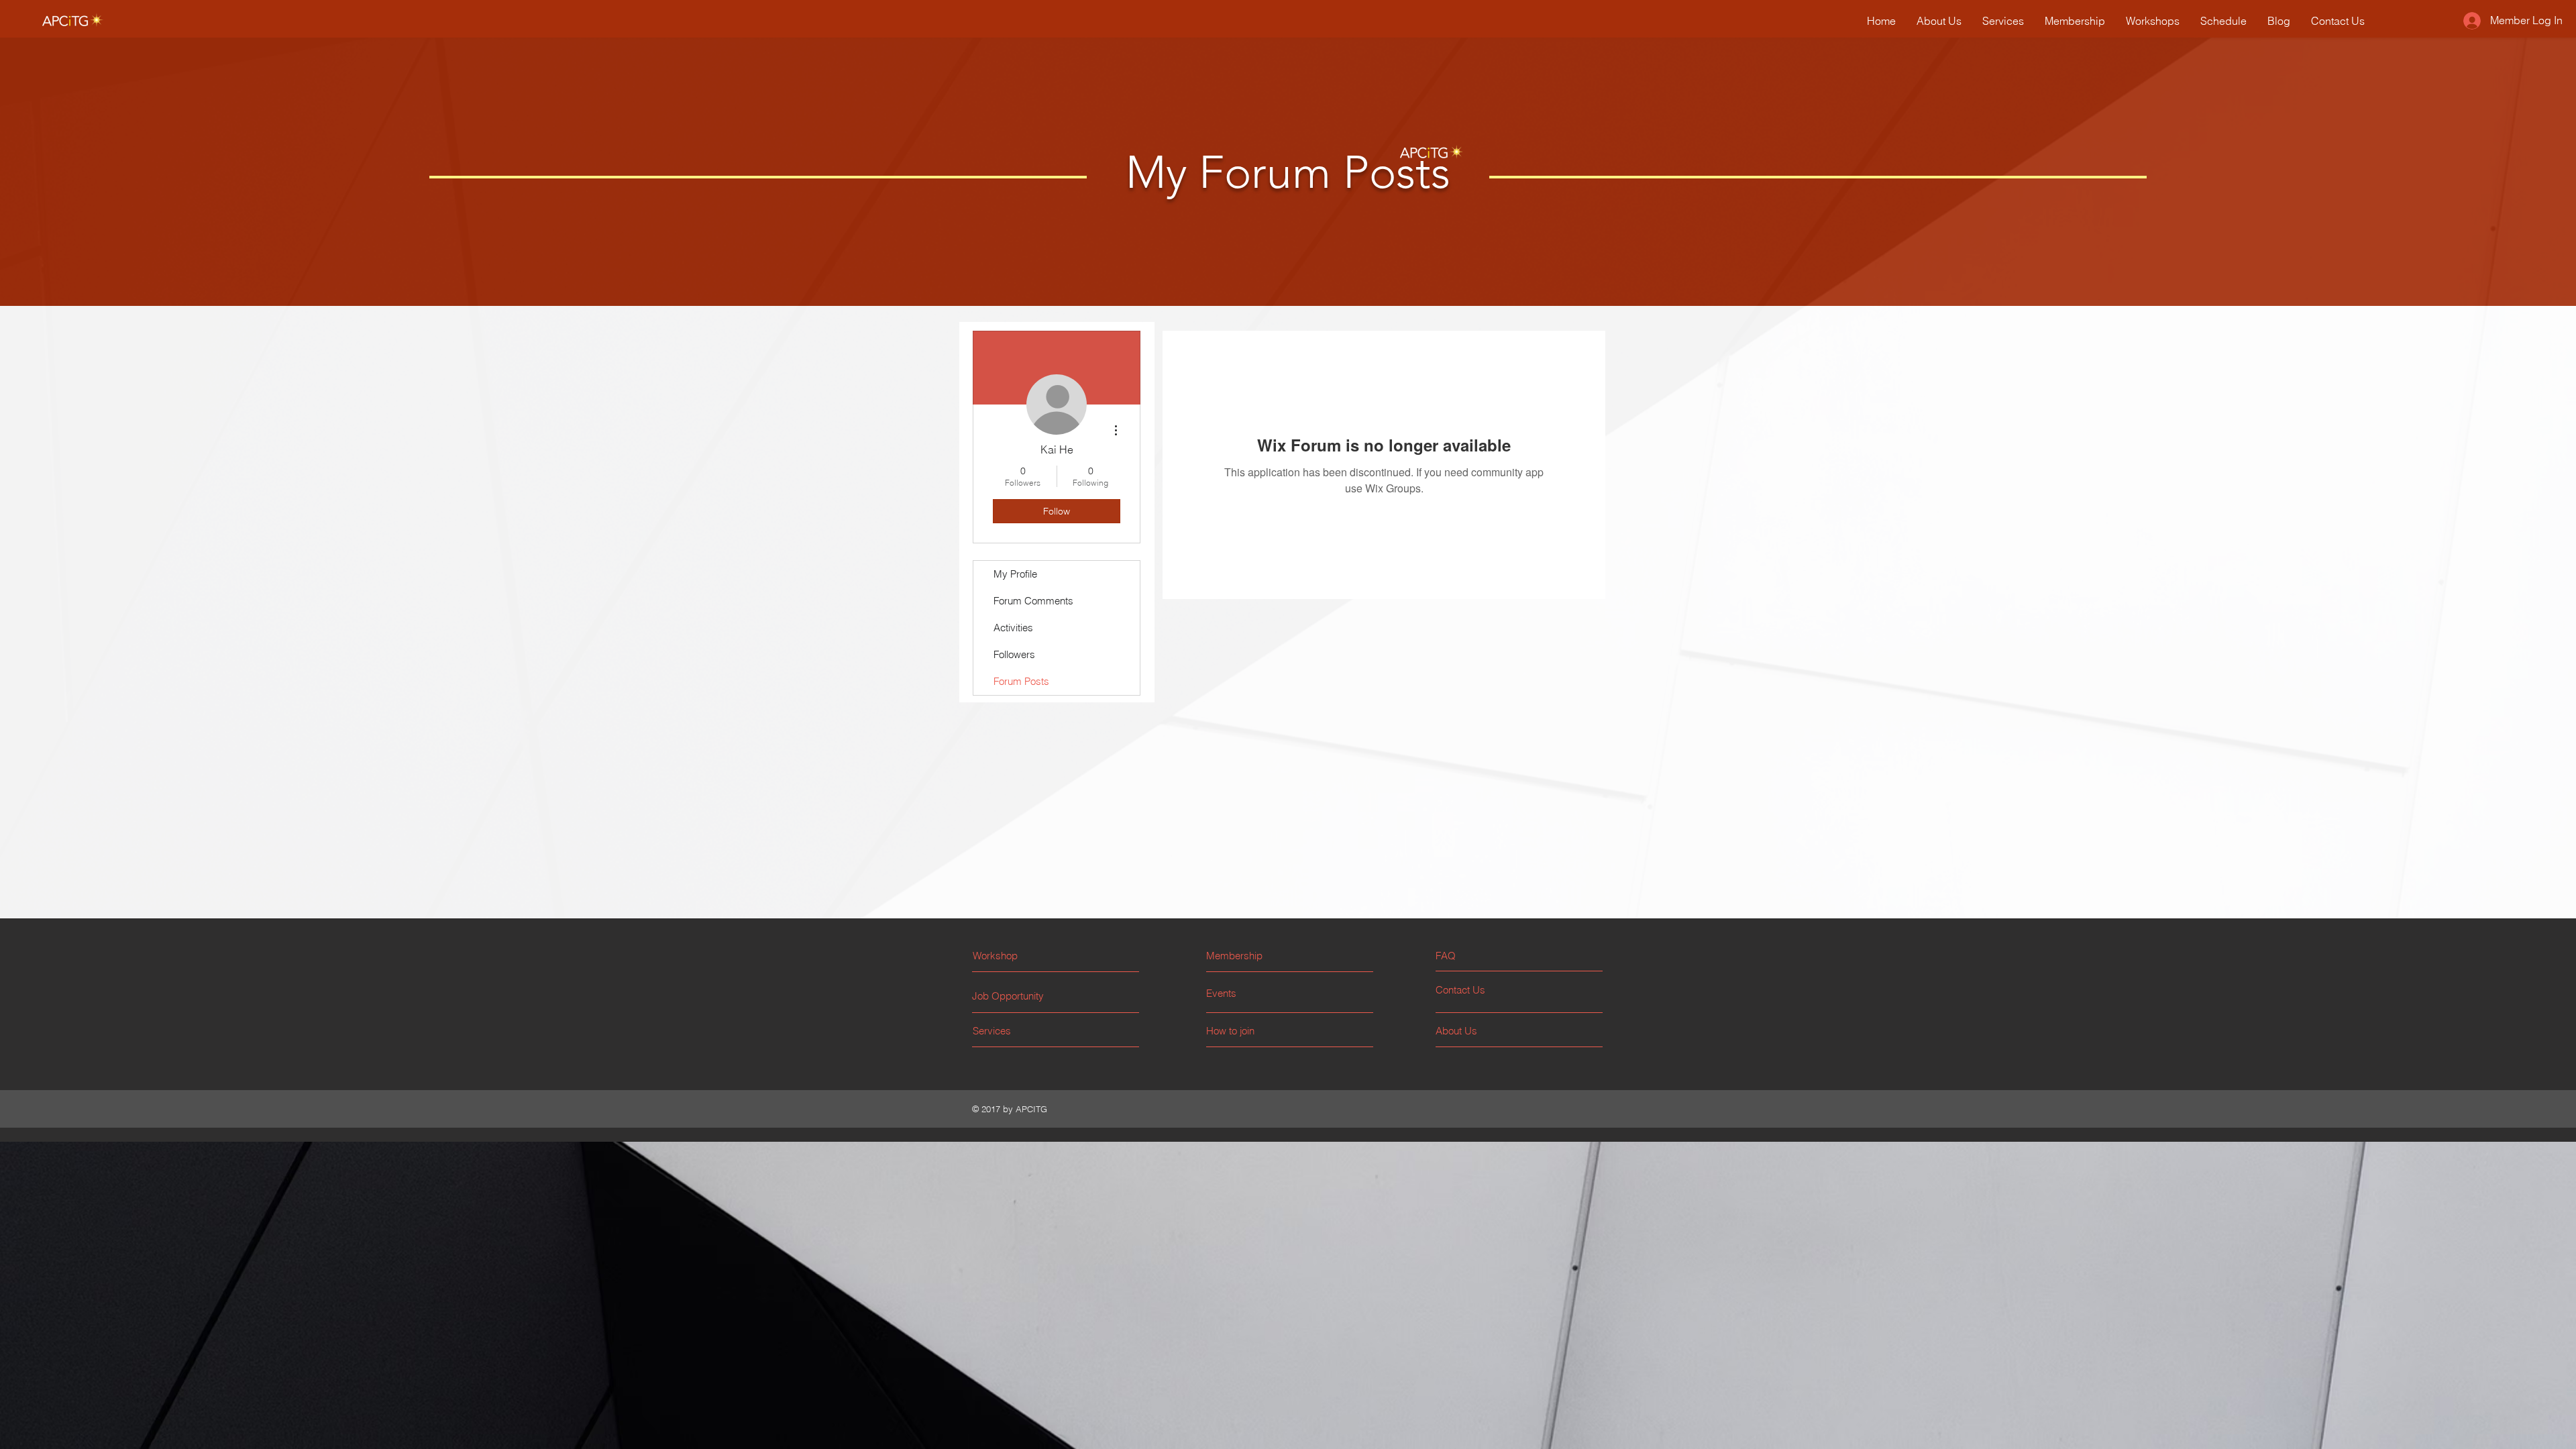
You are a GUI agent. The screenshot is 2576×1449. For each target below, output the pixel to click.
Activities (1013, 628)
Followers (1014, 654)
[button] (1486, 956)
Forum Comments (1033, 601)
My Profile (1015, 574)
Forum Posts (1021, 681)
